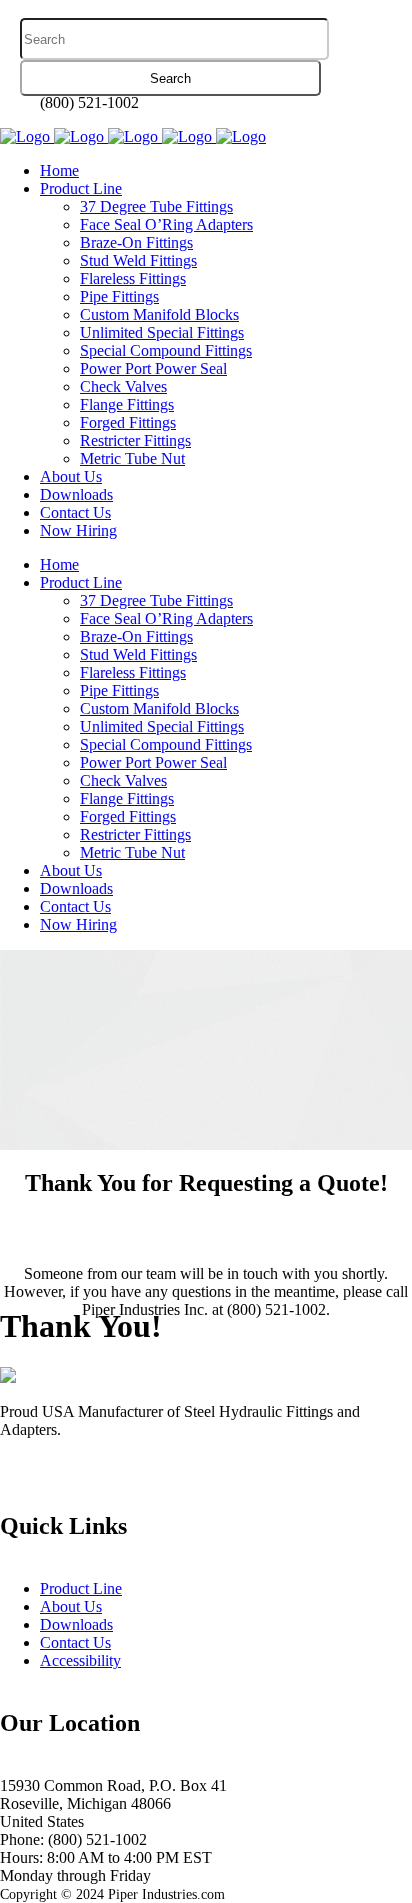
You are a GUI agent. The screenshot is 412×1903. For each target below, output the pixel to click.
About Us (71, 1606)
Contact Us (75, 1642)
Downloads (76, 1624)
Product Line (81, 1588)
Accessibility (80, 1660)
